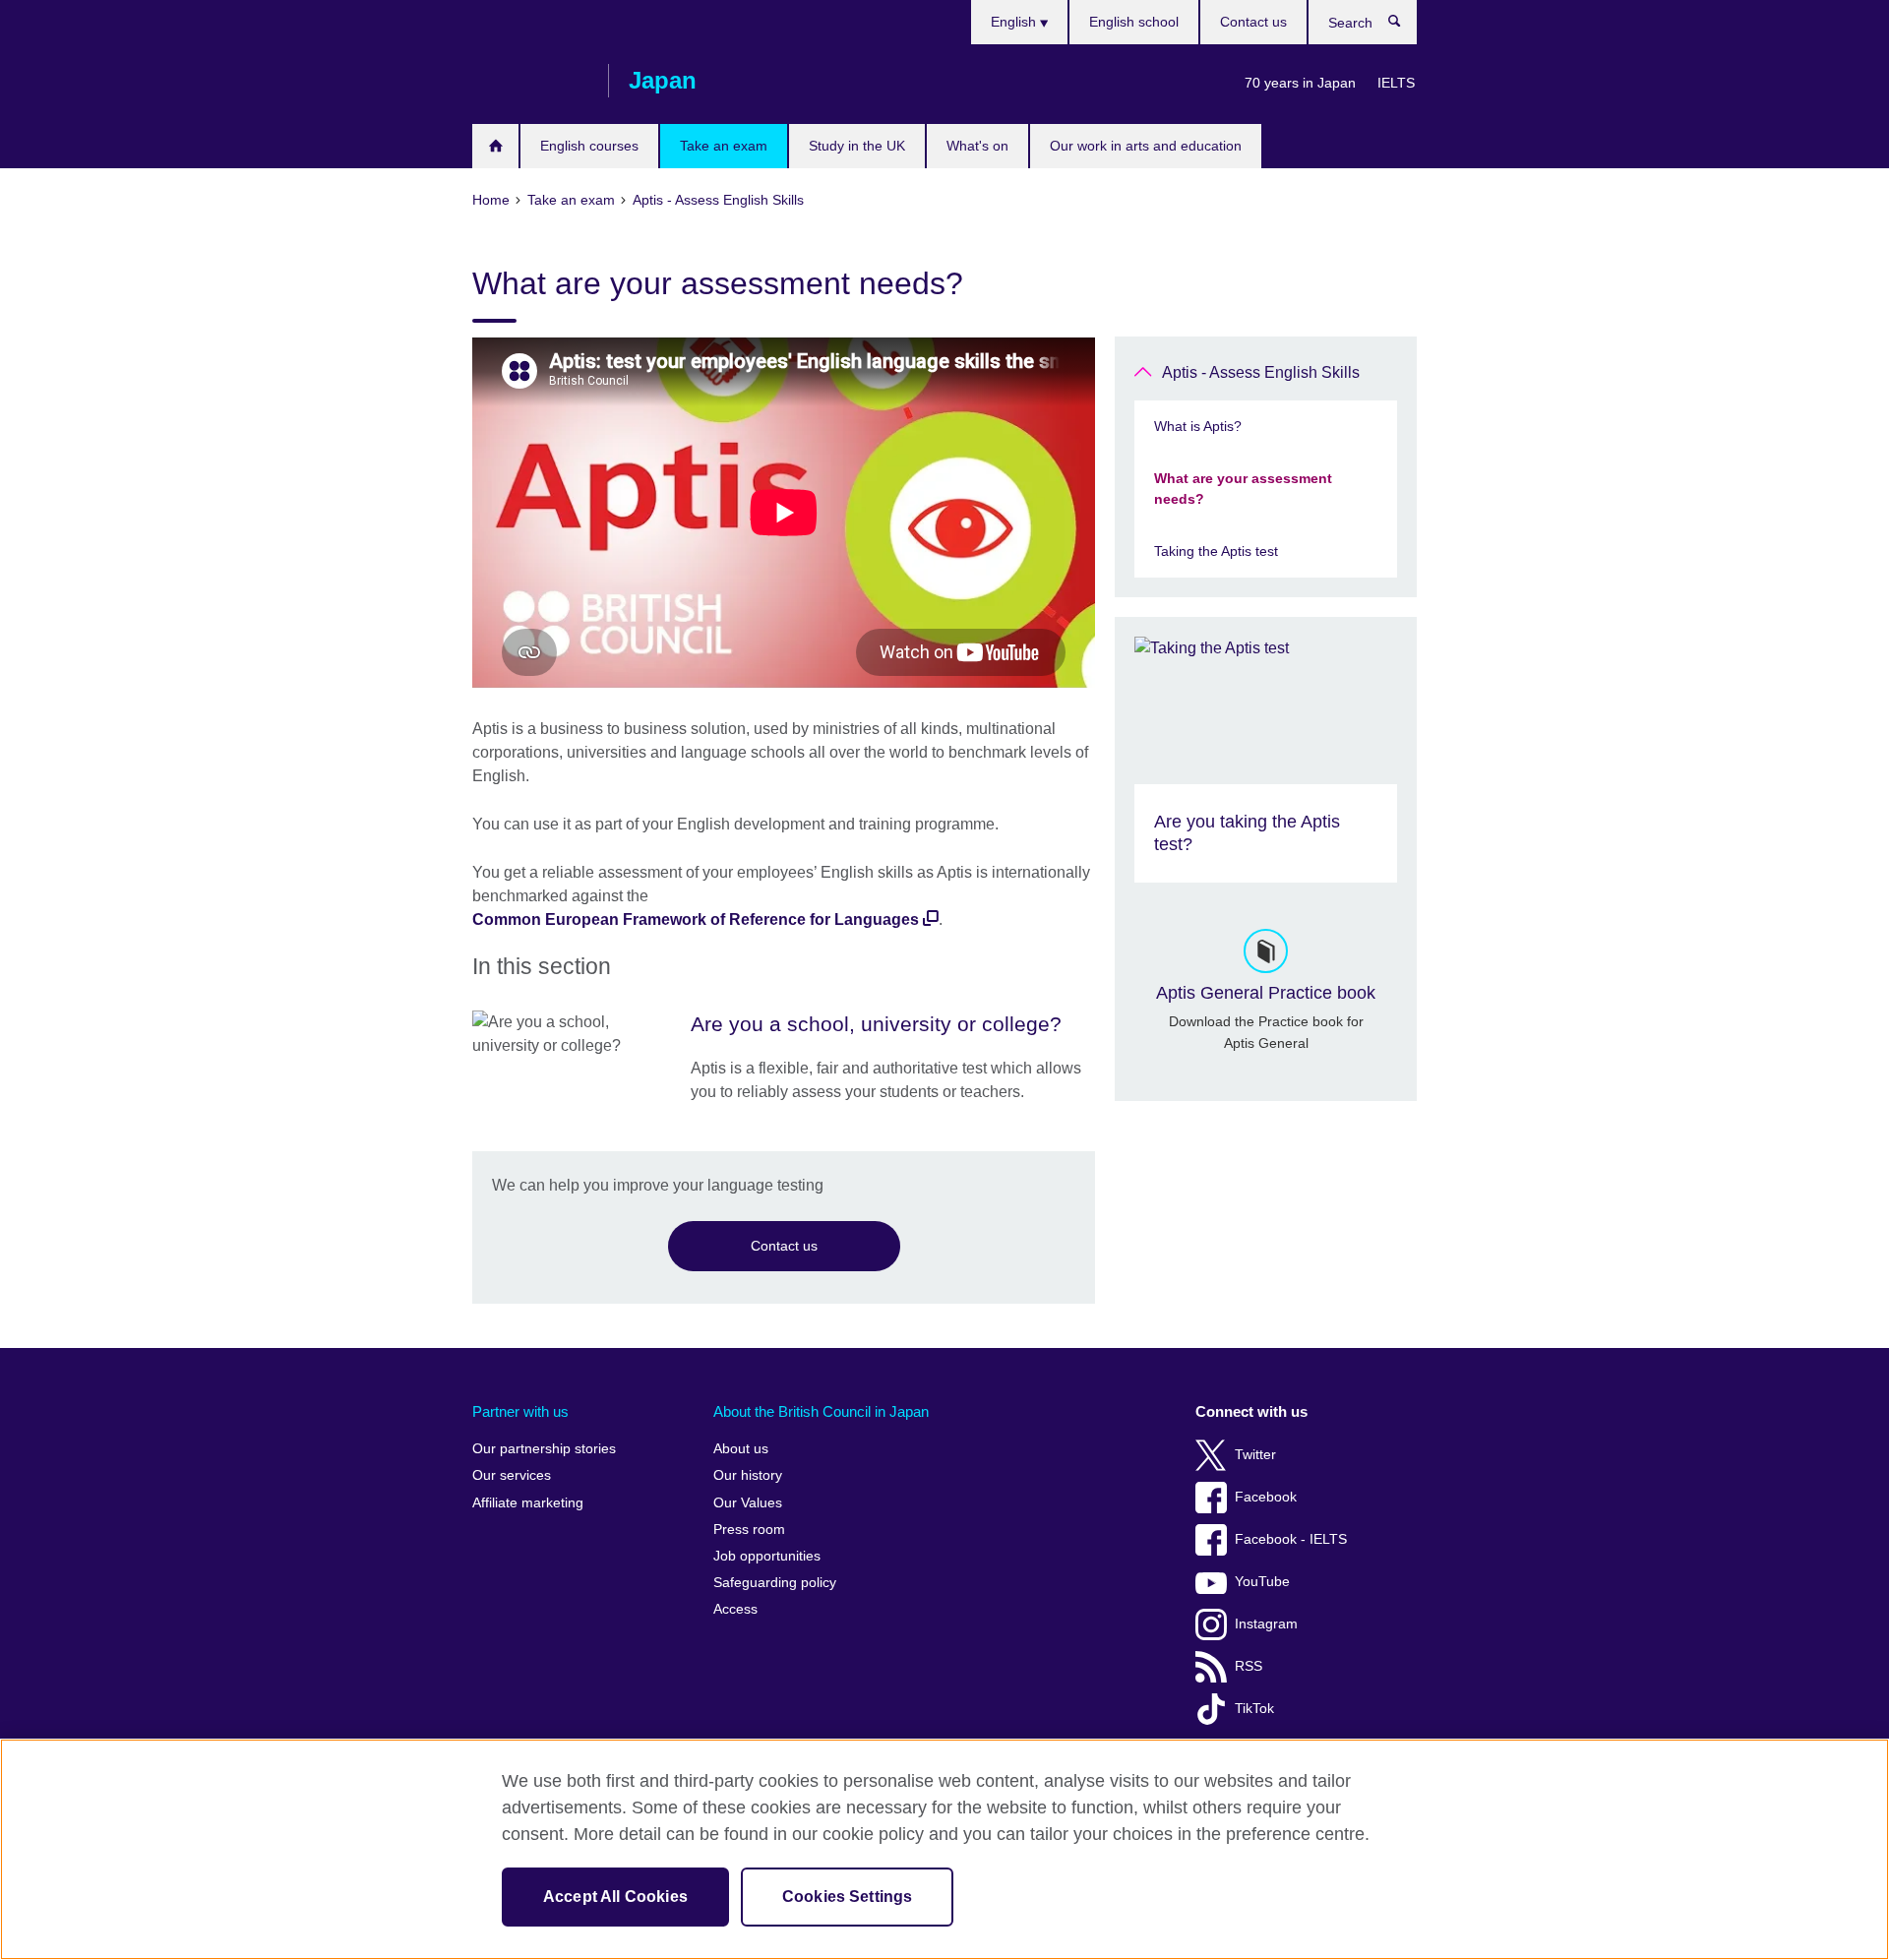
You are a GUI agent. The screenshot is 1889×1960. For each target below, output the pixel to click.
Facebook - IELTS (1291, 1539)
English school (1134, 22)
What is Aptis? (1198, 426)
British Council (530, 81)
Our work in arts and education (1146, 146)
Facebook (1266, 1497)
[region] (944, 1849)
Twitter (1255, 1455)
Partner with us (520, 1411)
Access (735, 1609)
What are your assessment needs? (1243, 489)
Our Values (748, 1503)
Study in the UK (857, 146)
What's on (977, 146)
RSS (1249, 1666)
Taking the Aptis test (1216, 551)
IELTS (1396, 83)
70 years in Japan (1300, 83)
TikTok (1254, 1709)
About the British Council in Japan (821, 1411)
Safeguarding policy (775, 1583)
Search (1404, 26)
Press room (749, 1530)
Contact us (1253, 22)
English (1015, 22)
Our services (512, 1475)
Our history (748, 1475)
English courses (589, 146)
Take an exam (724, 146)
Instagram (1266, 1624)
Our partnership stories (544, 1449)
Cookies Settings (848, 1897)
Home (495, 146)
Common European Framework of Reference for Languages (696, 919)
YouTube (1262, 1582)
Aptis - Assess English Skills (1261, 372)
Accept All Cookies (615, 1897)
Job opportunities (767, 1556)
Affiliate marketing (528, 1503)
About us (741, 1449)
